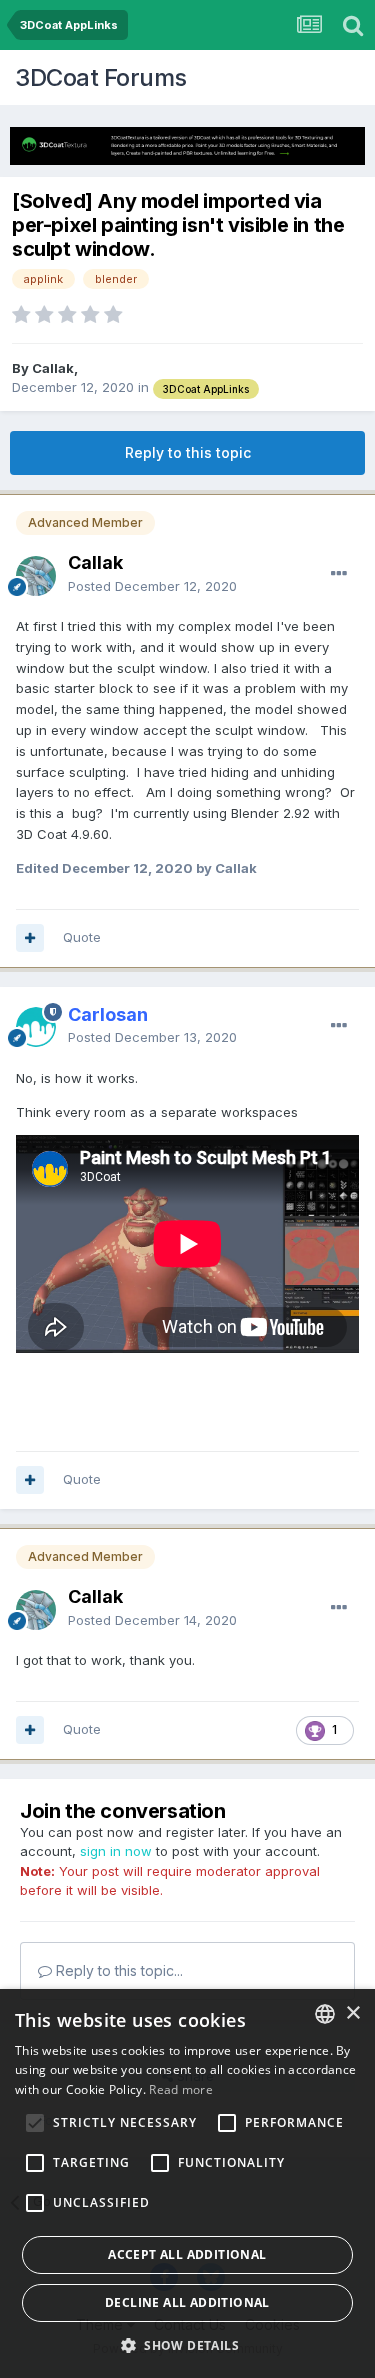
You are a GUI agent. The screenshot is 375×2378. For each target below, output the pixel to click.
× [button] (352, 2013)
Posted (152, 586)
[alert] (187, 2183)
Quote (82, 937)
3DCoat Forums (101, 77)
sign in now (116, 1851)
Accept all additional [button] (187, 2254)
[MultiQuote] (30, 938)
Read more (181, 2089)
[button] (187, 2345)
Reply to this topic (188, 452)
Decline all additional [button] (187, 2302)
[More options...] (339, 574)
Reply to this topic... (117, 1970)
